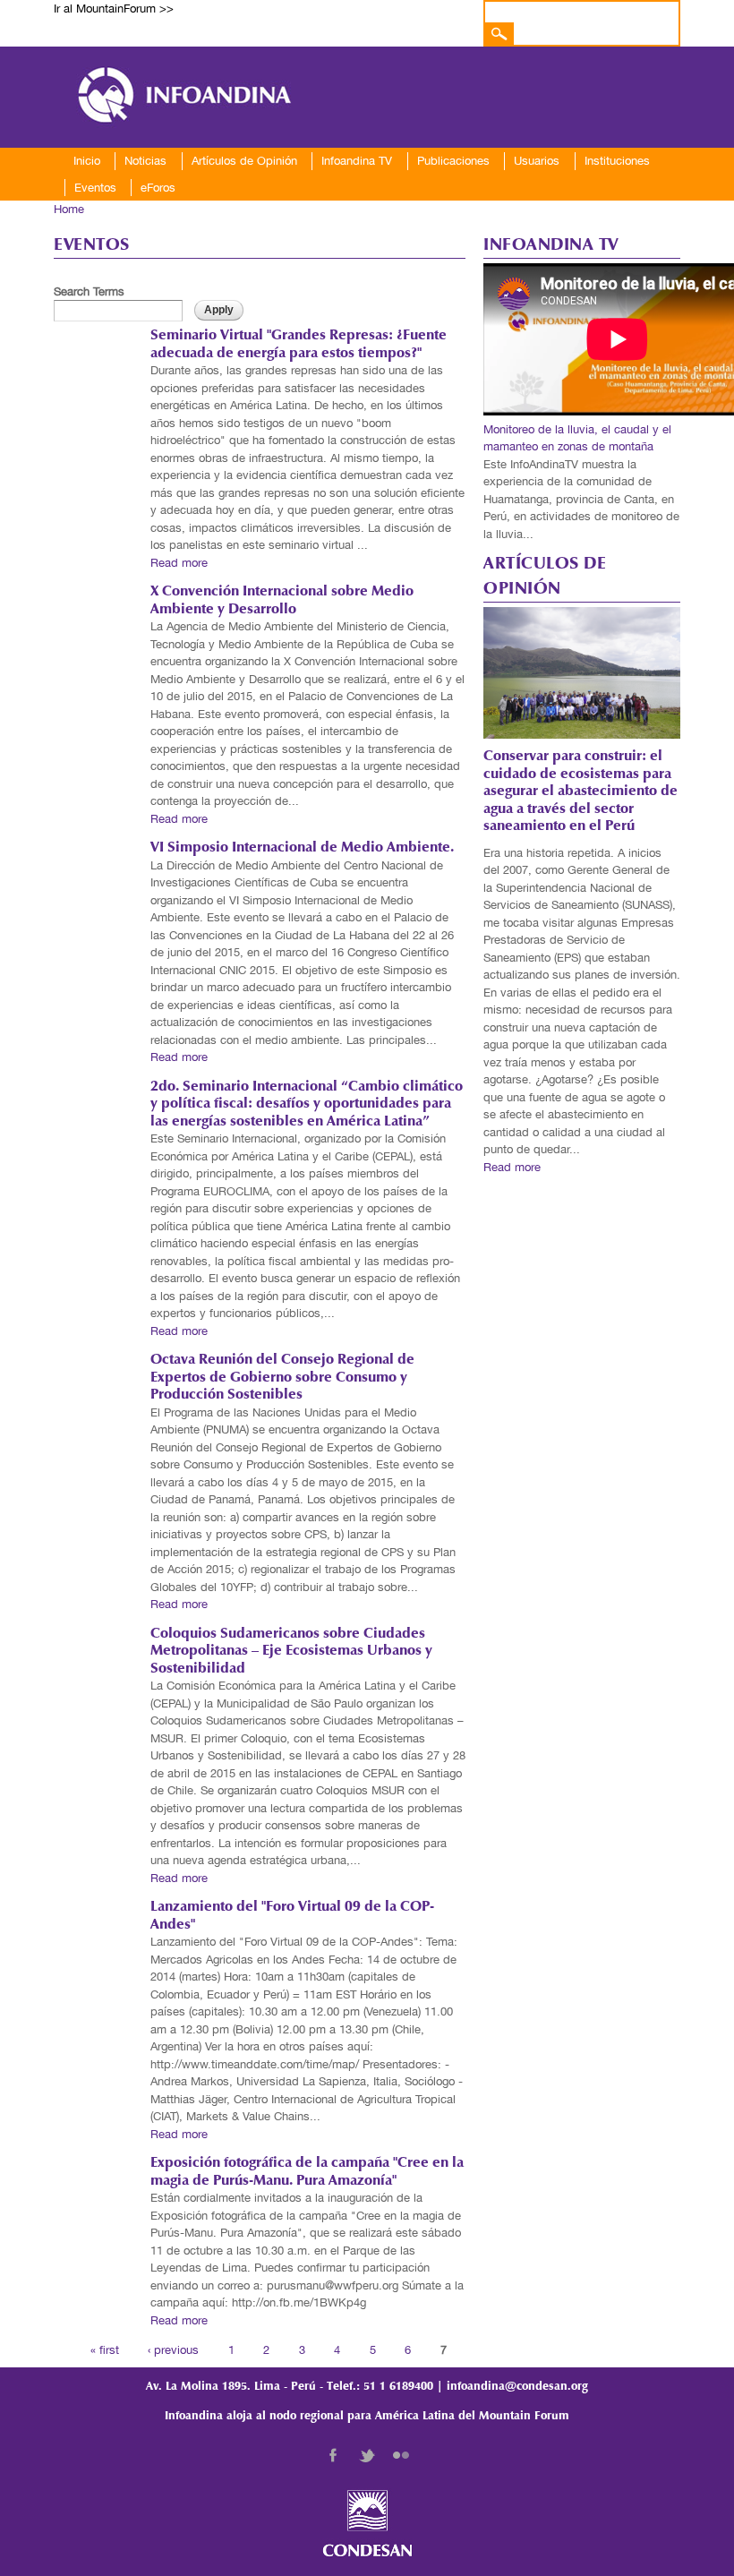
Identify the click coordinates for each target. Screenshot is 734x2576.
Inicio (87, 161)
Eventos (95, 188)
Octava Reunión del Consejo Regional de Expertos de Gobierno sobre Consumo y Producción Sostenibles (282, 1378)
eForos (158, 188)
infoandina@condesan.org (517, 2387)
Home (69, 209)
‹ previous (173, 2349)
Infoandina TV (357, 161)
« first (105, 2349)
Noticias (145, 161)
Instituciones (617, 161)
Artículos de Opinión (244, 161)
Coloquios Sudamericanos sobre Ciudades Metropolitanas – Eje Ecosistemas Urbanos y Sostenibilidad (291, 1652)
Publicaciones (453, 161)
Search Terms (89, 291)
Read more (179, 563)
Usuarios (537, 161)
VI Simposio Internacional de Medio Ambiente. (302, 848)
